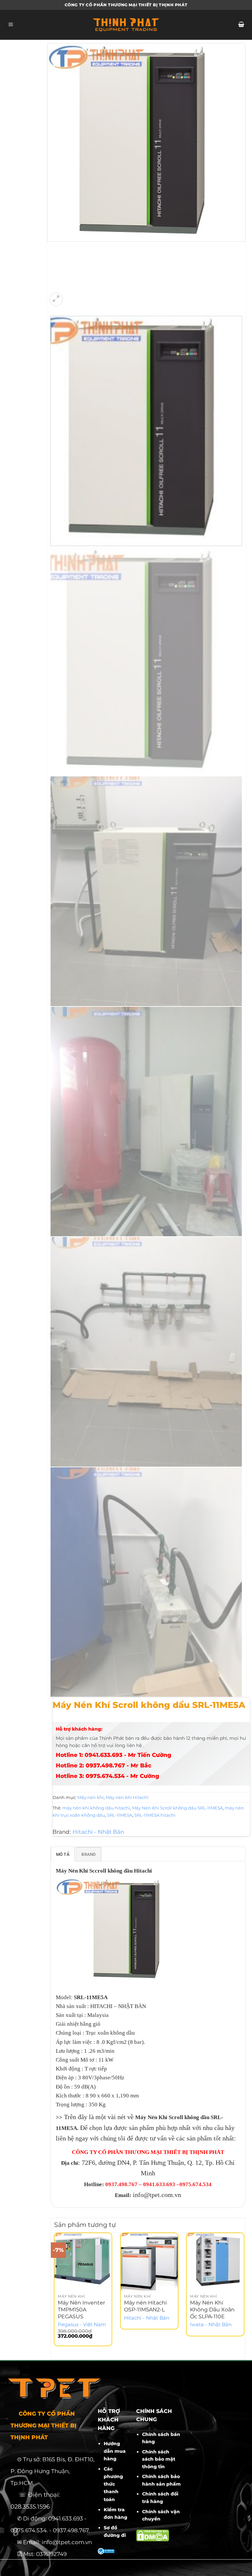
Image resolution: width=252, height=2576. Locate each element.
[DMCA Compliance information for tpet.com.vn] (153, 2535)
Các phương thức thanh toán (113, 2484)
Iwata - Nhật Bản (211, 2325)
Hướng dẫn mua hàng (115, 2451)
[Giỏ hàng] (241, 25)
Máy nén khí (91, 1797)
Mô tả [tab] (63, 1854)
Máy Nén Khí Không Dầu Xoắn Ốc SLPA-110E (212, 2310)
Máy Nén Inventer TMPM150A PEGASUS (81, 2310)
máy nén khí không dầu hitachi (96, 1808)
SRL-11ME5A (120, 1815)
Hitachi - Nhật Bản (98, 1832)
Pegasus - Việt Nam (82, 2325)
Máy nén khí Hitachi (127, 1797)
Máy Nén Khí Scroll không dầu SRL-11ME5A (177, 1808)
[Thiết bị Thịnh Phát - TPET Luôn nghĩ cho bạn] (126, 25)
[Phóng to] (56, 299)
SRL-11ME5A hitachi (155, 1815)
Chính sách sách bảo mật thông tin (159, 2459)
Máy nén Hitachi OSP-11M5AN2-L (145, 2306)
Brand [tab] (88, 1854)
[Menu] (11, 25)
